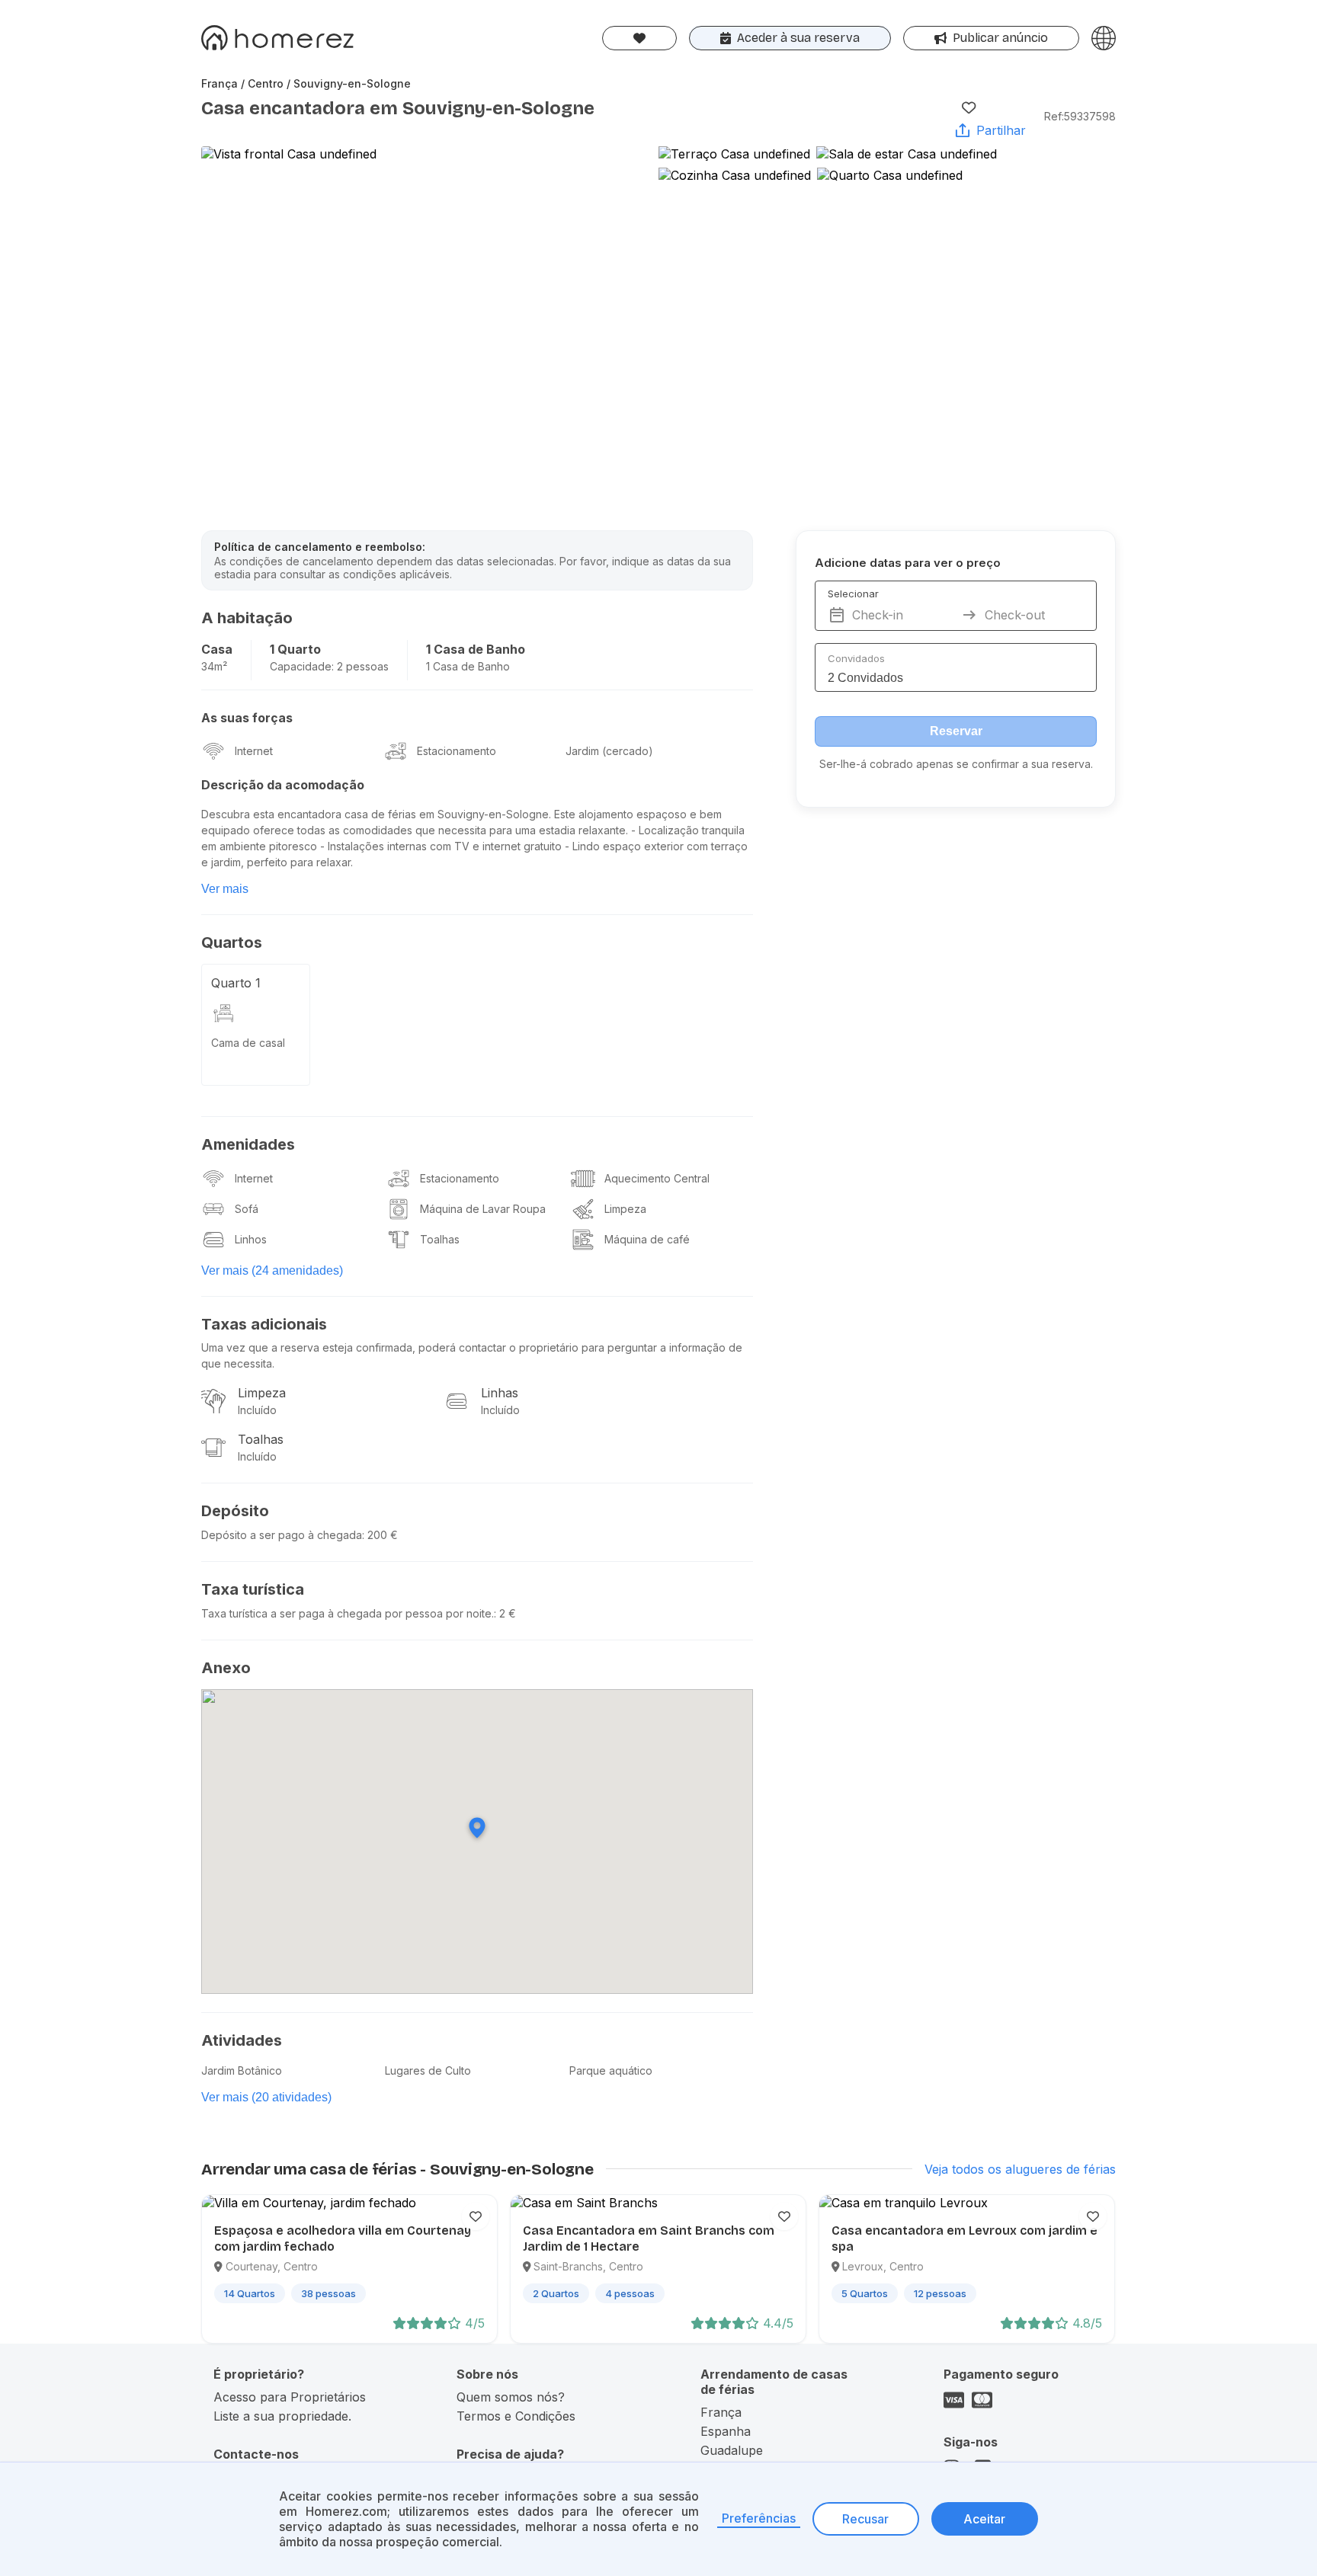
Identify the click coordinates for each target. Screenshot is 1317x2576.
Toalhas (440, 1239)
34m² (214, 666)
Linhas (500, 1393)
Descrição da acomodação (283, 785)
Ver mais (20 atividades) (266, 2097)
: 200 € (380, 1535)
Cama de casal (248, 1043)
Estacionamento (457, 751)
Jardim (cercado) (609, 751)
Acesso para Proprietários (290, 2397)
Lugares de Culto (428, 2070)
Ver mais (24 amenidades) (272, 1270)
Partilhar (1001, 130)
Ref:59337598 (1080, 116)
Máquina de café (647, 1239)
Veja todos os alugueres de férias (1020, 2169)
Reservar (956, 731)
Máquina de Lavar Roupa (483, 1209)
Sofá (247, 1209)
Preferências (759, 2518)
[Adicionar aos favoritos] (969, 107)
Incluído (257, 1410)
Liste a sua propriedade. (282, 2416)
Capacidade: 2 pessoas (329, 666)
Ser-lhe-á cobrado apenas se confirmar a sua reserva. (956, 764)
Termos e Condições (516, 2416)
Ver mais (225, 889)
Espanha (726, 2431)
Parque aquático (611, 2070)
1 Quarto (295, 649)
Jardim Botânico (242, 2070)
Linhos (251, 1239)
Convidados (856, 658)
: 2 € (505, 1613)
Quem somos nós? (511, 2397)
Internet (254, 751)
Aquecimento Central (657, 1178)
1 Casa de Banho (476, 649)
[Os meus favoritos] (639, 38)
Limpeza (625, 1209)
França (721, 2412)
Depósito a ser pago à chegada (282, 1535)
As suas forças (247, 718)
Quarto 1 (236, 983)
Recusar (865, 2519)
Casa (217, 649)
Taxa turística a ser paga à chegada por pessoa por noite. (348, 1613)
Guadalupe (732, 2450)
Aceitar (984, 2519)
